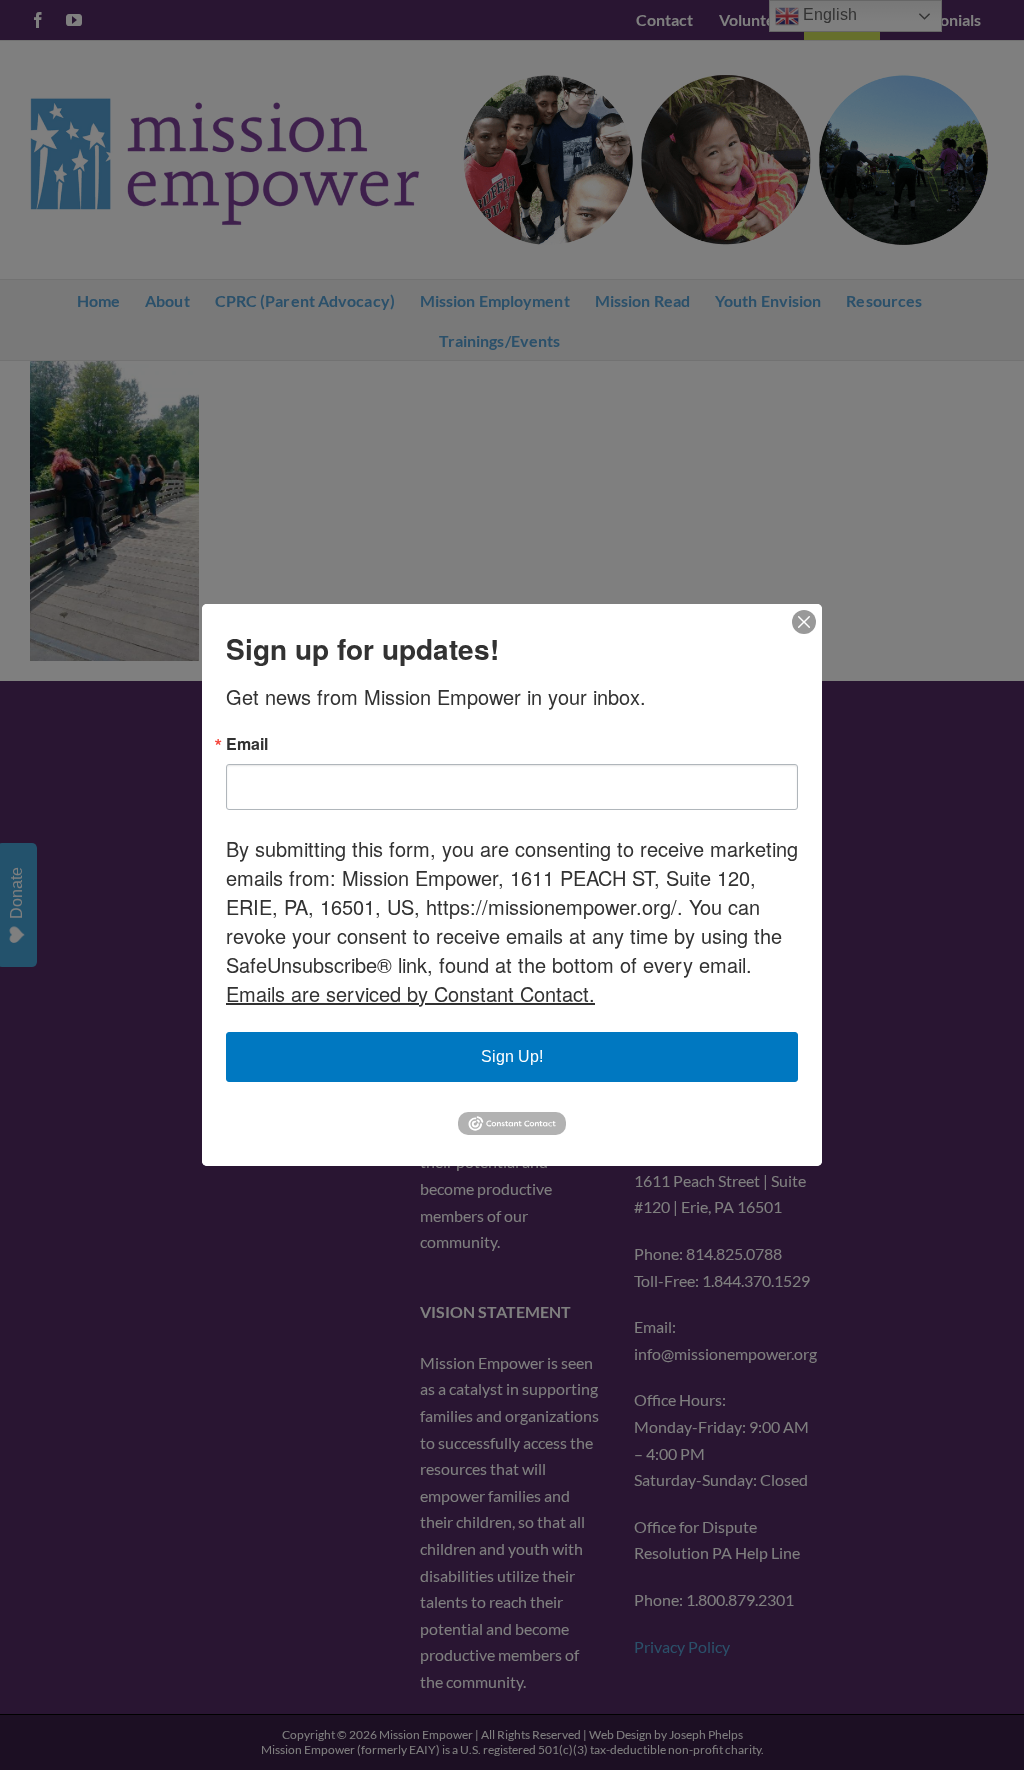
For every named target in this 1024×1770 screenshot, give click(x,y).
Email (247, 744)
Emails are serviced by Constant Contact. (410, 993)
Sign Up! (512, 1056)
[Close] (804, 622)
